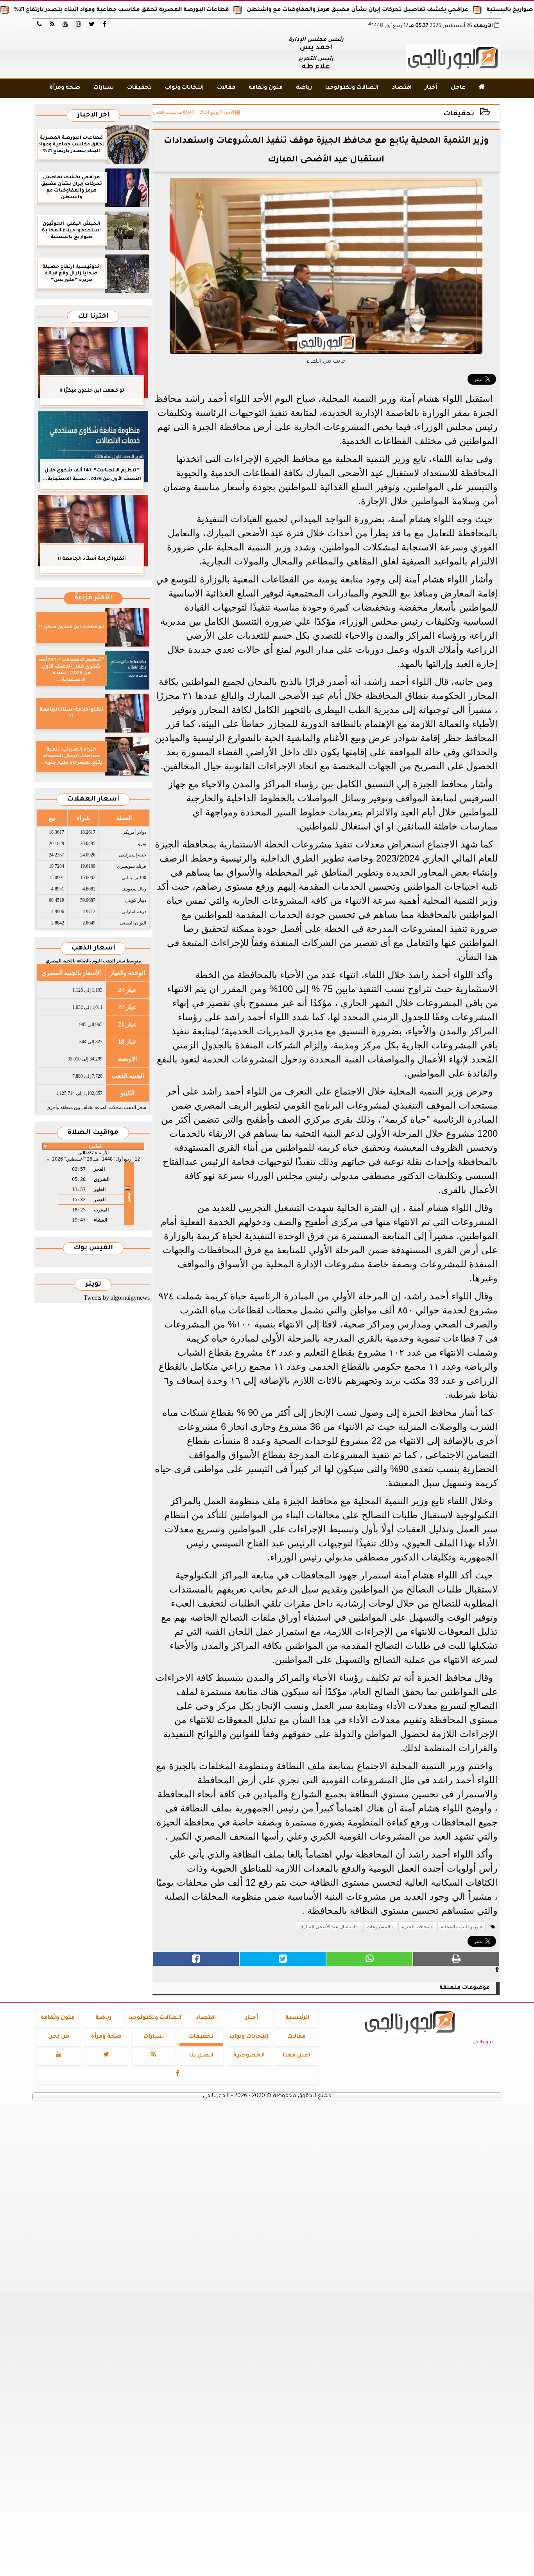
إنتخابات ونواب (184, 88)
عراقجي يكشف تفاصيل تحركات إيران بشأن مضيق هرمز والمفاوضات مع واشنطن (409, 10)
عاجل (458, 88)
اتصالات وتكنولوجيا (352, 88)
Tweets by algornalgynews (117, 1298)
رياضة (304, 88)
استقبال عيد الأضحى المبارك (327, 1927)
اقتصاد (402, 88)
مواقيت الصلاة (93, 1133)
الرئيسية (297, 2018)
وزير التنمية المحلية (460, 1927)
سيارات (104, 88)
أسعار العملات (93, 800)
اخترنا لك (93, 317)
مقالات (226, 88)
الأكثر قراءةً (93, 598)
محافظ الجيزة (416, 1927)
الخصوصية (249, 2056)
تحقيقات (139, 88)
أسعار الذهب (93, 949)
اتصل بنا (201, 2056)
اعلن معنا (296, 2056)
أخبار (431, 88)
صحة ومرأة (65, 88)
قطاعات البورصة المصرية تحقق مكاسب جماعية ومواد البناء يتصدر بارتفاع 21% (172, 10)
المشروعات (378, 1927)
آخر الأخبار (93, 116)
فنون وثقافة (266, 88)
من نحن (59, 2037)
